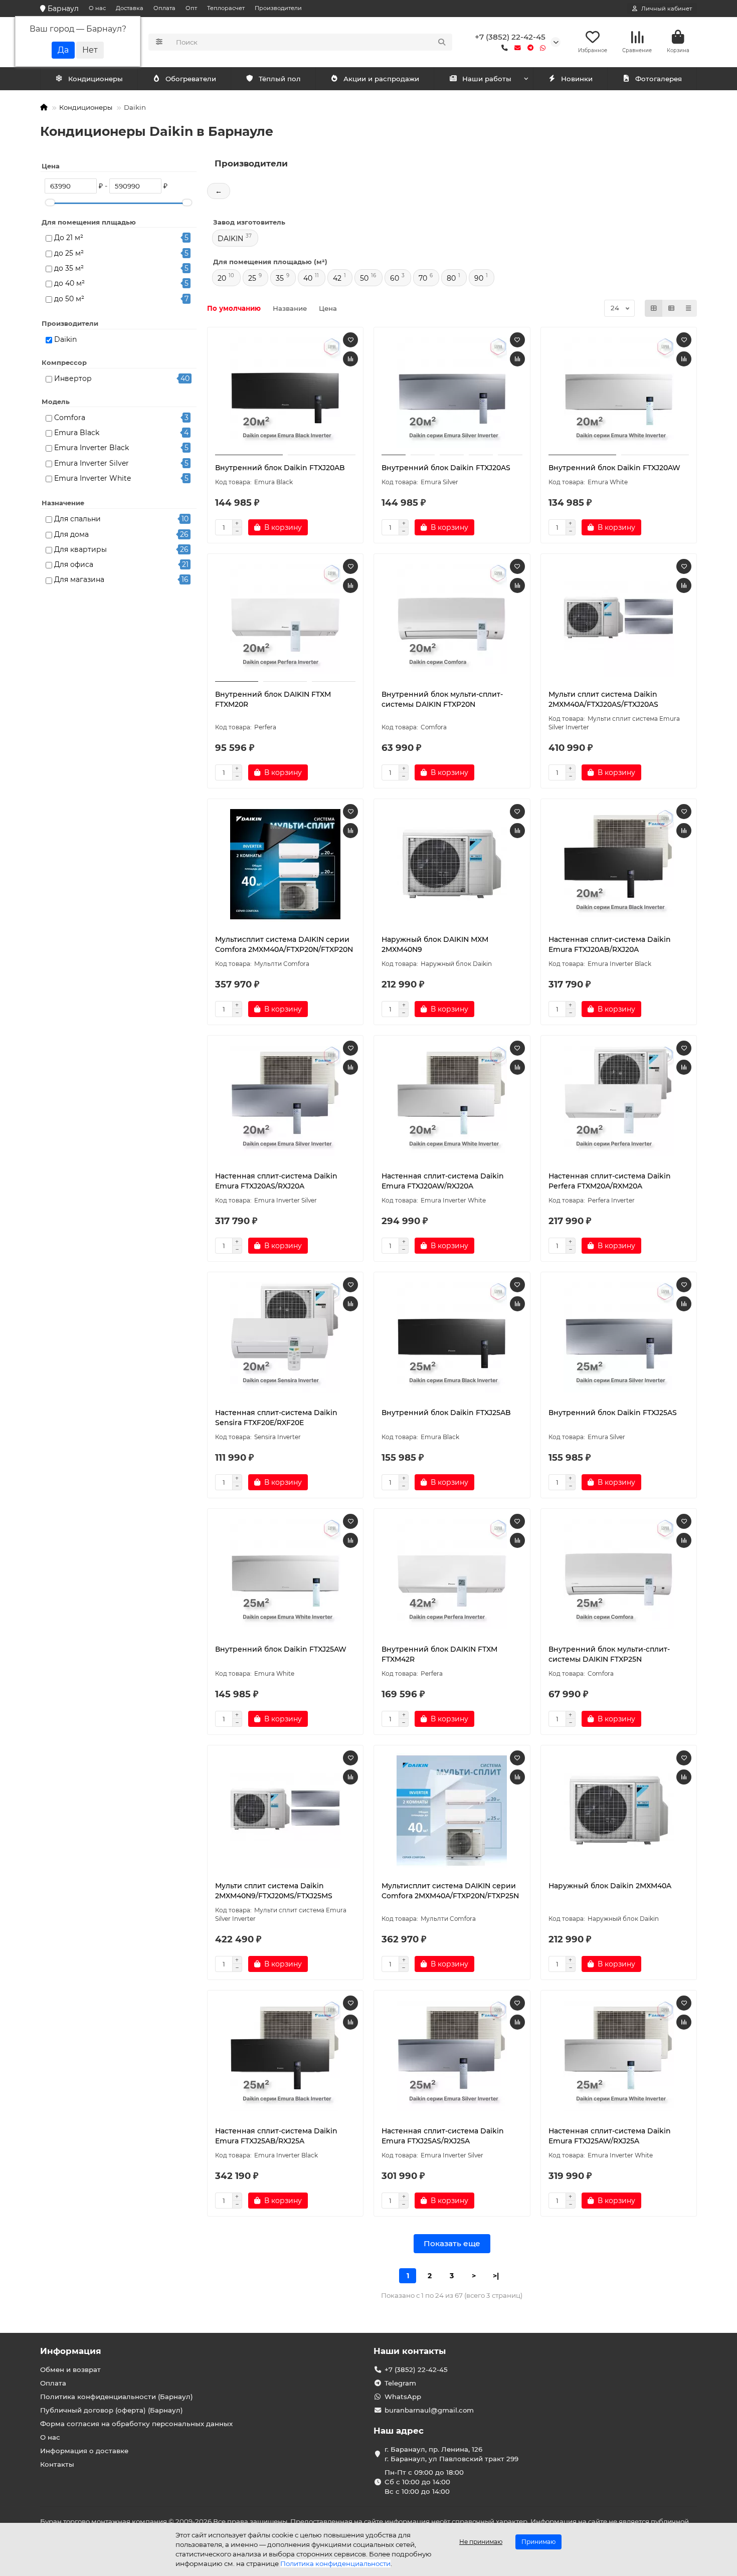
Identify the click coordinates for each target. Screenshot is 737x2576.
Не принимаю (481, 2542)
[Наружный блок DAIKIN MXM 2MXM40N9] (452, 864)
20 (222, 278)
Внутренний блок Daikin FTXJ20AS (446, 468)
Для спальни (77, 519)
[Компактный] (688, 308)
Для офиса (74, 564)
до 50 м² (69, 299)
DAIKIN (230, 239)
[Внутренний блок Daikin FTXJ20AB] (286, 392)
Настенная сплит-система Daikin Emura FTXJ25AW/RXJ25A (610, 2136)
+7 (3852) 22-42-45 (510, 37)
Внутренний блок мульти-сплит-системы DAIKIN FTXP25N (609, 1654)
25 (252, 278)
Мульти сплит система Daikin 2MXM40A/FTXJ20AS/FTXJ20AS (603, 699)
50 (364, 278)
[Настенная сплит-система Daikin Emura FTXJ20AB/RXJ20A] (619, 864)
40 (308, 278)
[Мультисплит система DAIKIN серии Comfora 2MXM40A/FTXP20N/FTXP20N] (286, 864)
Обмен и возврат (70, 2369)
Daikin (65, 339)
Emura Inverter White (93, 478)
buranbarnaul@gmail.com (429, 2410)
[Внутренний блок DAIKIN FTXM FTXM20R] (286, 619)
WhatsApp (403, 2397)
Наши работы (487, 79)
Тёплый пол (280, 79)
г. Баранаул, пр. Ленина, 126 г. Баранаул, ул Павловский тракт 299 (451, 2454)
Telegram (400, 2383)
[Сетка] (654, 308)
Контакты (57, 2464)
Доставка (130, 8)
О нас (97, 8)
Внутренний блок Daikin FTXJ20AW (614, 468)
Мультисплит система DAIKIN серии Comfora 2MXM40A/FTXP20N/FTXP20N (284, 944)
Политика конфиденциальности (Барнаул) (117, 2397)
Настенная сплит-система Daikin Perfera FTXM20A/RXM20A (610, 1181)
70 (423, 278)
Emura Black (77, 433)
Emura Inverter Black (91, 448)
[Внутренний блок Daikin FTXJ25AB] (452, 1337)
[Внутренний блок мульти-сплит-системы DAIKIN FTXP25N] (619, 1574)
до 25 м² (69, 253)
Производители (278, 8)
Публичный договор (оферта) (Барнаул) (112, 2410)
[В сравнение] (350, 359)
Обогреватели (191, 79)
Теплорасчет (226, 8)
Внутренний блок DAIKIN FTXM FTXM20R (273, 699)
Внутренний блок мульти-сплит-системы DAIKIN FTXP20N (442, 699)
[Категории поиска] (159, 42)
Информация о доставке (84, 2451)
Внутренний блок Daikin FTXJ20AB (280, 468)
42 (337, 278)
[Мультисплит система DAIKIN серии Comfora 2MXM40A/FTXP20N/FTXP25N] (452, 1811)
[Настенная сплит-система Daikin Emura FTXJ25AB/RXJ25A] (286, 2056)
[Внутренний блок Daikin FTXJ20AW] (619, 392)
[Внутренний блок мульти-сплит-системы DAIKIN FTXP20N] (452, 619)
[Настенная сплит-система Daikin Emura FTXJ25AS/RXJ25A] (452, 2056)
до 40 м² (69, 283)
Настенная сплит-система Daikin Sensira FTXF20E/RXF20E (276, 1418)
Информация (71, 2351)
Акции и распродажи (381, 79)
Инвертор (73, 378)
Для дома (71, 534)
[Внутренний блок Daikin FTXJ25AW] (286, 1574)
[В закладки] (350, 340)
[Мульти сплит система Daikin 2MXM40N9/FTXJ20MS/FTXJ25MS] (286, 1811)
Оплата (164, 8)
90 (479, 278)
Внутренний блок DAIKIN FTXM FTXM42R (439, 1654)
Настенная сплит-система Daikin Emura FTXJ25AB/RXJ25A (276, 2136)
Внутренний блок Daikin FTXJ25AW (281, 1649)
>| (496, 2276)
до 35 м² (69, 268)
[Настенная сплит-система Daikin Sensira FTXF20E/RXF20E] (286, 1337)
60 (395, 278)
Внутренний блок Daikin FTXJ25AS (613, 1413)
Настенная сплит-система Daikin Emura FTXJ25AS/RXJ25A (443, 2136)
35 (280, 278)
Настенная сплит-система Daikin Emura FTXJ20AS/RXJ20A (276, 1181)
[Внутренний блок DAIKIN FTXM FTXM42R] (452, 1574)
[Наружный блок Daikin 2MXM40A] (619, 1811)
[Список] (671, 308)
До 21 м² (69, 238)
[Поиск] (442, 42)
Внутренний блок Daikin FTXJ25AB (446, 1413)
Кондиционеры (96, 79)
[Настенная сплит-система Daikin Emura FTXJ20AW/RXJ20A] (452, 1101)
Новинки (577, 79)
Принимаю (538, 2542)
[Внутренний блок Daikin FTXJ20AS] (452, 392)
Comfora (70, 418)
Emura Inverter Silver (91, 463)
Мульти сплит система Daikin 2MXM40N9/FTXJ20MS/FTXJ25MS (274, 1891)
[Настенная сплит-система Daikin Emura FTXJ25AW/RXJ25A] (619, 2056)
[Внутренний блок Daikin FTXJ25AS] (619, 1337)
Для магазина (79, 579)
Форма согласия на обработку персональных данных (136, 2424)
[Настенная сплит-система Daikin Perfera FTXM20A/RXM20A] (619, 1101)
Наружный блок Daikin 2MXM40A (610, 1886)
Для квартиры (80, 549)
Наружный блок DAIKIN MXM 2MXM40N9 (435, 944)
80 (451, 278)
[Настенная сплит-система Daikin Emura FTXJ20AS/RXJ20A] (286, 1101)
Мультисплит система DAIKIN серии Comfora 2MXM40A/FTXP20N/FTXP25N (450, 1891)
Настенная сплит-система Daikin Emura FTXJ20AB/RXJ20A (610, 944)
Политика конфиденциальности (335, 2563)
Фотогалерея (659, 79)
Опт (191, 8)
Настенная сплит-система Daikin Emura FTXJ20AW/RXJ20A (443, 1181)
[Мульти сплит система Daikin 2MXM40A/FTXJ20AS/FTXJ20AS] (619, 619)
